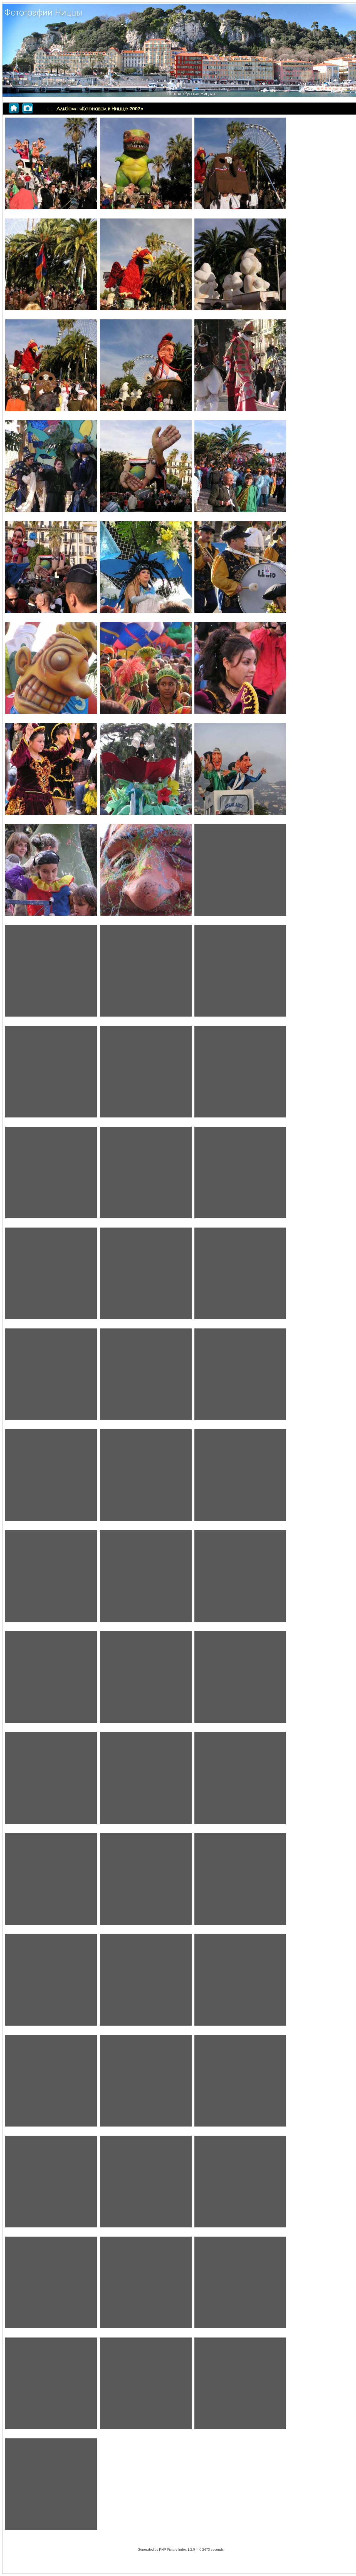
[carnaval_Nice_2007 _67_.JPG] (146, 1075)
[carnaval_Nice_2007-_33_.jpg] (240, 1983)
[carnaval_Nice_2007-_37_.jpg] (240, 2084)
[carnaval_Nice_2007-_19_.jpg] (240, 1478)
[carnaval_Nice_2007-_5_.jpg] (146, 2286)
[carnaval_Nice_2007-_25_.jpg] (240, 1680)
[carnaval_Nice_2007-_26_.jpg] (146, 1781)
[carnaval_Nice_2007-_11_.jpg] (51, 1277)
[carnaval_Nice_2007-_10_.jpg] (240, 1176)
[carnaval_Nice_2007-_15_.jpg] (146, 1378)
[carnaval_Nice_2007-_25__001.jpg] (51, 1781)
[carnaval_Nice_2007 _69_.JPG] (51, 1176)
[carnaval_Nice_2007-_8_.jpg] (146, 2387)
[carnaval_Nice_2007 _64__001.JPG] (51, 974)
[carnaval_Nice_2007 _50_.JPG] (240, 469)
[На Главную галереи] (26, 107)
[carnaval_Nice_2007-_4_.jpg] (51, 2286)
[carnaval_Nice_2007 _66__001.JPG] (51, 1075)
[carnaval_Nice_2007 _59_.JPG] (240, 772)
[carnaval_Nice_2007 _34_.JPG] (51, 167)
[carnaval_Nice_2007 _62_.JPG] (240, 873)
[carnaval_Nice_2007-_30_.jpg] (240, 1882)
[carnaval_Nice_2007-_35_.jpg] (51, 2084)
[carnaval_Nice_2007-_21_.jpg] (146, 1579)
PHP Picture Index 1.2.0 (177, 2550)
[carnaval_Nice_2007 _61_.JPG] (146, 873)
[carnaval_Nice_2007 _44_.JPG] (240, 268)
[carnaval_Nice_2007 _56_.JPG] (240, 671)
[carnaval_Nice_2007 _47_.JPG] (240, 368)
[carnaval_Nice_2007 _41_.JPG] (240, 167)
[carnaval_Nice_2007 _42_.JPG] (51, 268)
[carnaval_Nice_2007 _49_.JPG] (146, 469)
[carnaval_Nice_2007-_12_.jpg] (146, 1277)
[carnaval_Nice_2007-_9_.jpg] (240, 2387)
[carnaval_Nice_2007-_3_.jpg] (146, 2185)
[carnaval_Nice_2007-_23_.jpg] (51, 1680)
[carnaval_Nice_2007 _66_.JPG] (240, 974)
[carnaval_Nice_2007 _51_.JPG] (51, 570)
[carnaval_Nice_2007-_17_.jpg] (51, 1478)
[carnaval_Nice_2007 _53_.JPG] (240, 570)
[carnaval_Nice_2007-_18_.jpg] (146, 1478)
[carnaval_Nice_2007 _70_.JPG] (146, 1176)
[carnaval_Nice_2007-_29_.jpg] (51, 1882)
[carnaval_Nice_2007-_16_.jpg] (240, 1378)
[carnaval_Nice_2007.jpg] (51, 2487)
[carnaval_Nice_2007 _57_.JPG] (51, 772)
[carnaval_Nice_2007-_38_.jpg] (51, 2185)
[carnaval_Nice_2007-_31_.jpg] (51, 1983)
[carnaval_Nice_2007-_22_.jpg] (240, 1579)
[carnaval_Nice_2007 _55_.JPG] (146, 671)
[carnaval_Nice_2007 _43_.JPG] (146, 268)
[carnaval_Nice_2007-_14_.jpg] (51, 1378)
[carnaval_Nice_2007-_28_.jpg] (240, 1781)
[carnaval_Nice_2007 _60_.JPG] (51, 873)
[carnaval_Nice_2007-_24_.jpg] (146, 1680)
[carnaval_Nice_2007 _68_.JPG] (240, 1075)
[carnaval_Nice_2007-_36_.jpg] (146, 2084)
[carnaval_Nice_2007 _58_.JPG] (146, 772)
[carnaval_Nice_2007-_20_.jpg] (51, 1579)
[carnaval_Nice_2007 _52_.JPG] (146, 570)
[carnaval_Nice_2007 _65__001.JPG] (146, 974)
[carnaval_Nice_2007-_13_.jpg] (240, 1277)
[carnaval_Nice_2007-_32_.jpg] (146, 1983)
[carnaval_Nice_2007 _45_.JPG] (51, 368)
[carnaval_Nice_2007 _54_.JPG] (51, 671)
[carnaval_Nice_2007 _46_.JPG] (146, 368)
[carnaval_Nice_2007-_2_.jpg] (146, 1882)
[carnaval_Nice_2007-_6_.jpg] (240, 2286)
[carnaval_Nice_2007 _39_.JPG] (146, 167)
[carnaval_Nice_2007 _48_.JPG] (51, 469)
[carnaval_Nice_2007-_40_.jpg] (240, 2185)
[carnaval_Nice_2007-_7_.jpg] (51, 2387)
